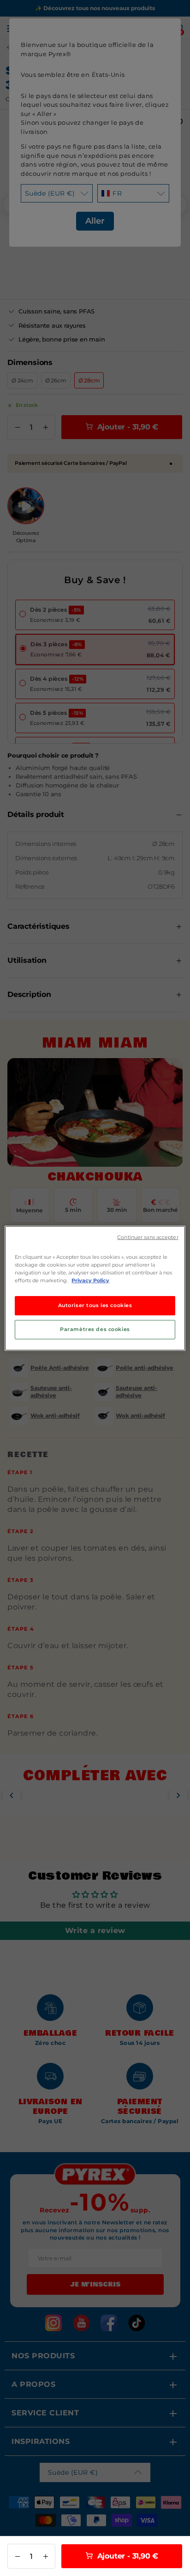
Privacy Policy (90, 1280)
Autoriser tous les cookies (95, 1305)
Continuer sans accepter (148, 1237)
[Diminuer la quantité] (17, 2556)
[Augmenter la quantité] (45, 2556)
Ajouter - (127, 2556)
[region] (95, 1288)
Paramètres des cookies (95, 1329)
